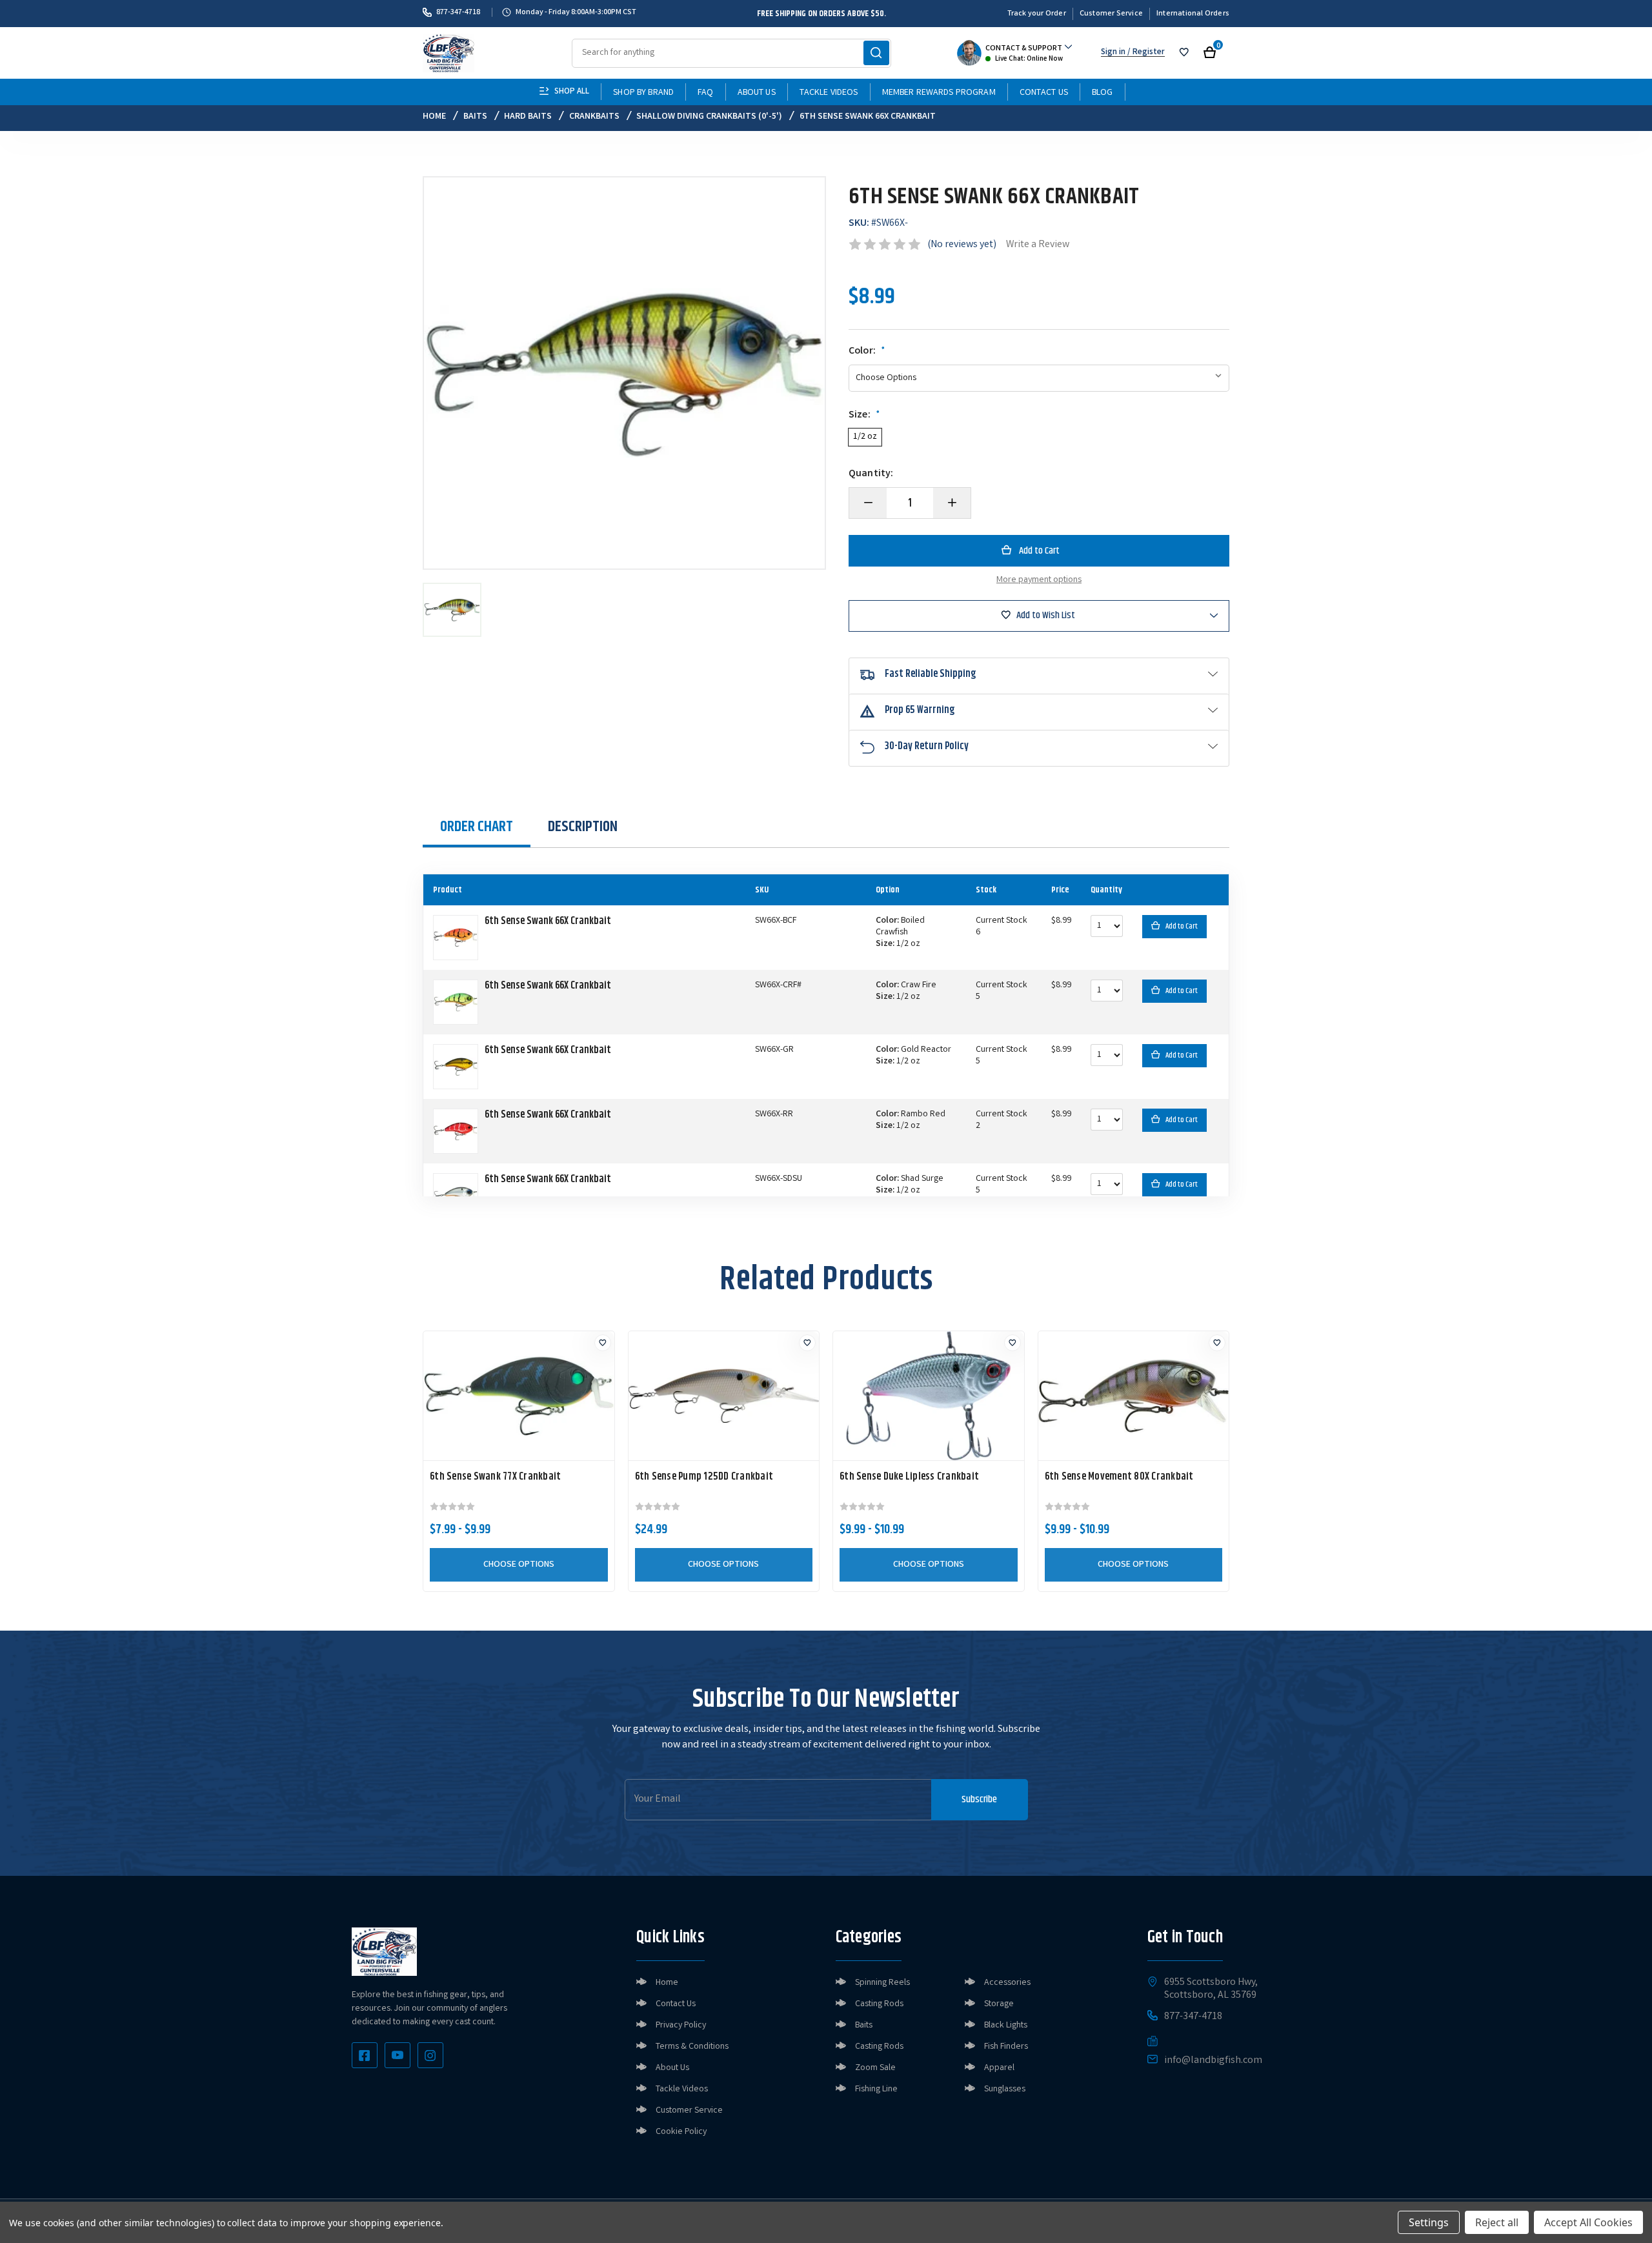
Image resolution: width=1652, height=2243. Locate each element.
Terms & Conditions (692, 2047)
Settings (1429, 2222)
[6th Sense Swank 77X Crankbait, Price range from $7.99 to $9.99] (519, 1396)
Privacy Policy (681, 2026)
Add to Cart (1182, 926)
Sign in (1113, 53)
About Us (757, 93)
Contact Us (1044, 93)
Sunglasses (1005, 2089)
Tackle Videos (829, 93)
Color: (867, 352)
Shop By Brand (643, 93)
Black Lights (1006, 2026)
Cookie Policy (681, 2132)
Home (667, 1983)
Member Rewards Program (939, 93)
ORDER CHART (477, 827)
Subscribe (979, 1799)
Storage (999, 2004)
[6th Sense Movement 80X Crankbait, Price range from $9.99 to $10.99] (1134, 1396)
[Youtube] (398, 2055)
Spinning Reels (882, 1983)
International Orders (1193, 14)
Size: (864, 416)
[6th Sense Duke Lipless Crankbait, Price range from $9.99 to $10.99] (929, 1396)
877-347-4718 (458, 12)
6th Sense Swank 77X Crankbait (495, 1477)
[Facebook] (365, 2055)
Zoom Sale (875, 2068)
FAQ (705, 93)
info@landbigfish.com (1213, 2061)
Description (583, 827)
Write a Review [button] (1038, 245)
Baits (864, 2026)
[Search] (876, 53)
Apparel (999, 2068)
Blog (1103, 93)
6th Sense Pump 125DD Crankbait (704, 1477)
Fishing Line (876, 2089)
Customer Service (1111, 14)
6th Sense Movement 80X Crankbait (1119, 1477)
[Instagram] (430, 2055)
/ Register (1145, 53)
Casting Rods (879, 2004)
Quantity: (871, 474)
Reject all (1497, 2222)
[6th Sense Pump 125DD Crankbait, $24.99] (724, 1396)
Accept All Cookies (1588, 2222)
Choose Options (519, 1565)
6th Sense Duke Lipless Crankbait (909, 1477)
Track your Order (1037, 14)
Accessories (1007, 1983)
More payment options (1039, 580)
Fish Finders (1006, 2047)
